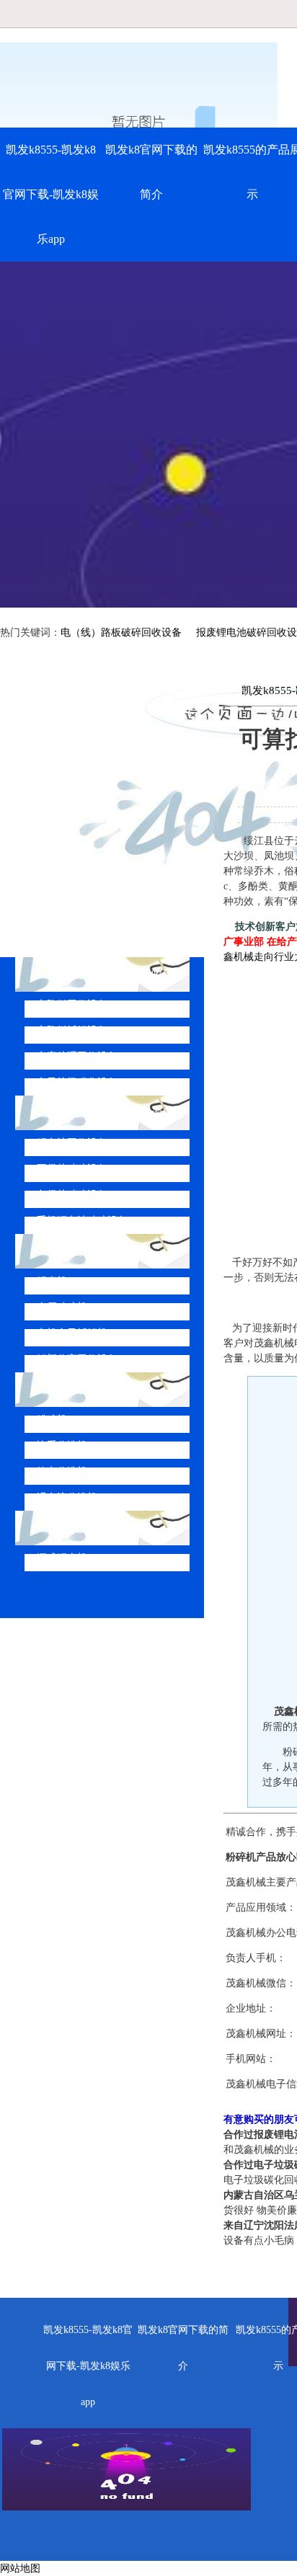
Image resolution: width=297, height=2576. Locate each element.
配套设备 (71, 1389)
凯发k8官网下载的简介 (151, 172)
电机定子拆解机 (72, 1333)
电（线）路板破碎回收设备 (121, 632)
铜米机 (52, 1281)
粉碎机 (52, 1420)
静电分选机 (62, 1471)
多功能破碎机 (82, 1528)
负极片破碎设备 (72, 1195)
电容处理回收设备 (77, 1056)
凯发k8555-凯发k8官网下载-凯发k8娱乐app (51, 194)
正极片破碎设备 (72, 1169)
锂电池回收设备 (72, 1143)
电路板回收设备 (72, 1004)
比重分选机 (62, 1445)
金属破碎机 (62, 1307)
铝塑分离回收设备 (77, 1359)
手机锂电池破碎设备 (82, 1221)
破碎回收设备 (82, 1251)
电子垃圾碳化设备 (77, 1082)
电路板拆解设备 (72, 1030)
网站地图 (20, 2568)
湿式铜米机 (62, 1558)
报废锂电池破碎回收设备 (111, 1112)
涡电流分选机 (67, 1497)
